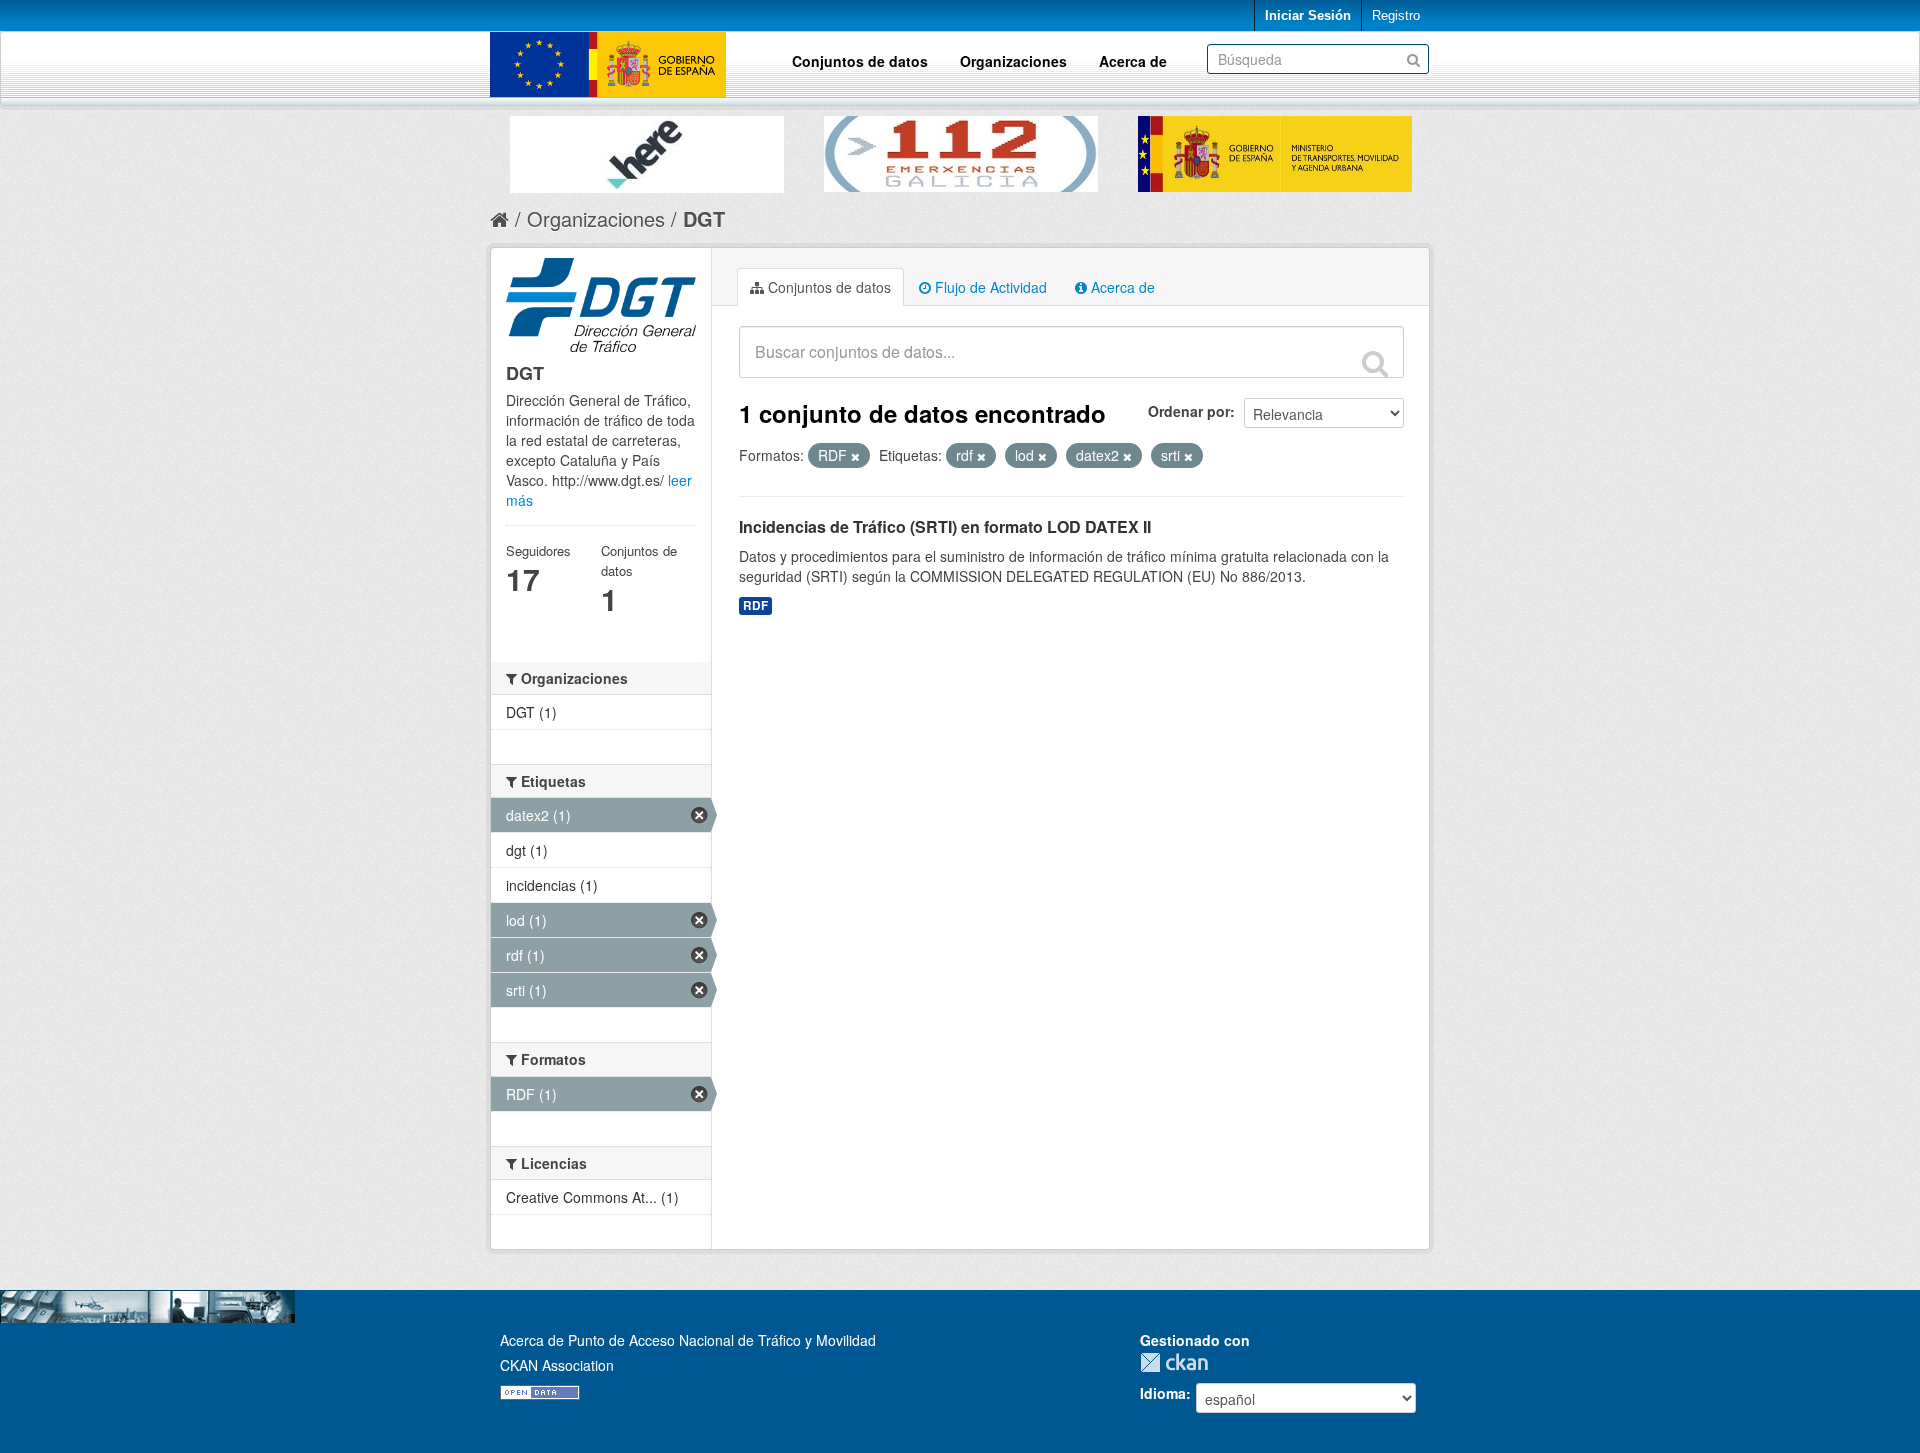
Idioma (1163, 1393)
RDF (755, 605)
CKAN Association (557, 1365)
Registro (1396, 15)
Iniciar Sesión (1308, 15)
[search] (1375, 363)
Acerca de (1133, 61)
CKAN (1179, 1362)
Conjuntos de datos (860, 61)
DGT (704, 218)
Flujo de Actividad (989, 287)
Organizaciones (1013, 61)
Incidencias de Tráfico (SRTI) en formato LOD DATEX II (945, 526)
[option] (647, 149)
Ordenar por (1189, 411)
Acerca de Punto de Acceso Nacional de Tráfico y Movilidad (688, 1340)
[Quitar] (855, 456)
